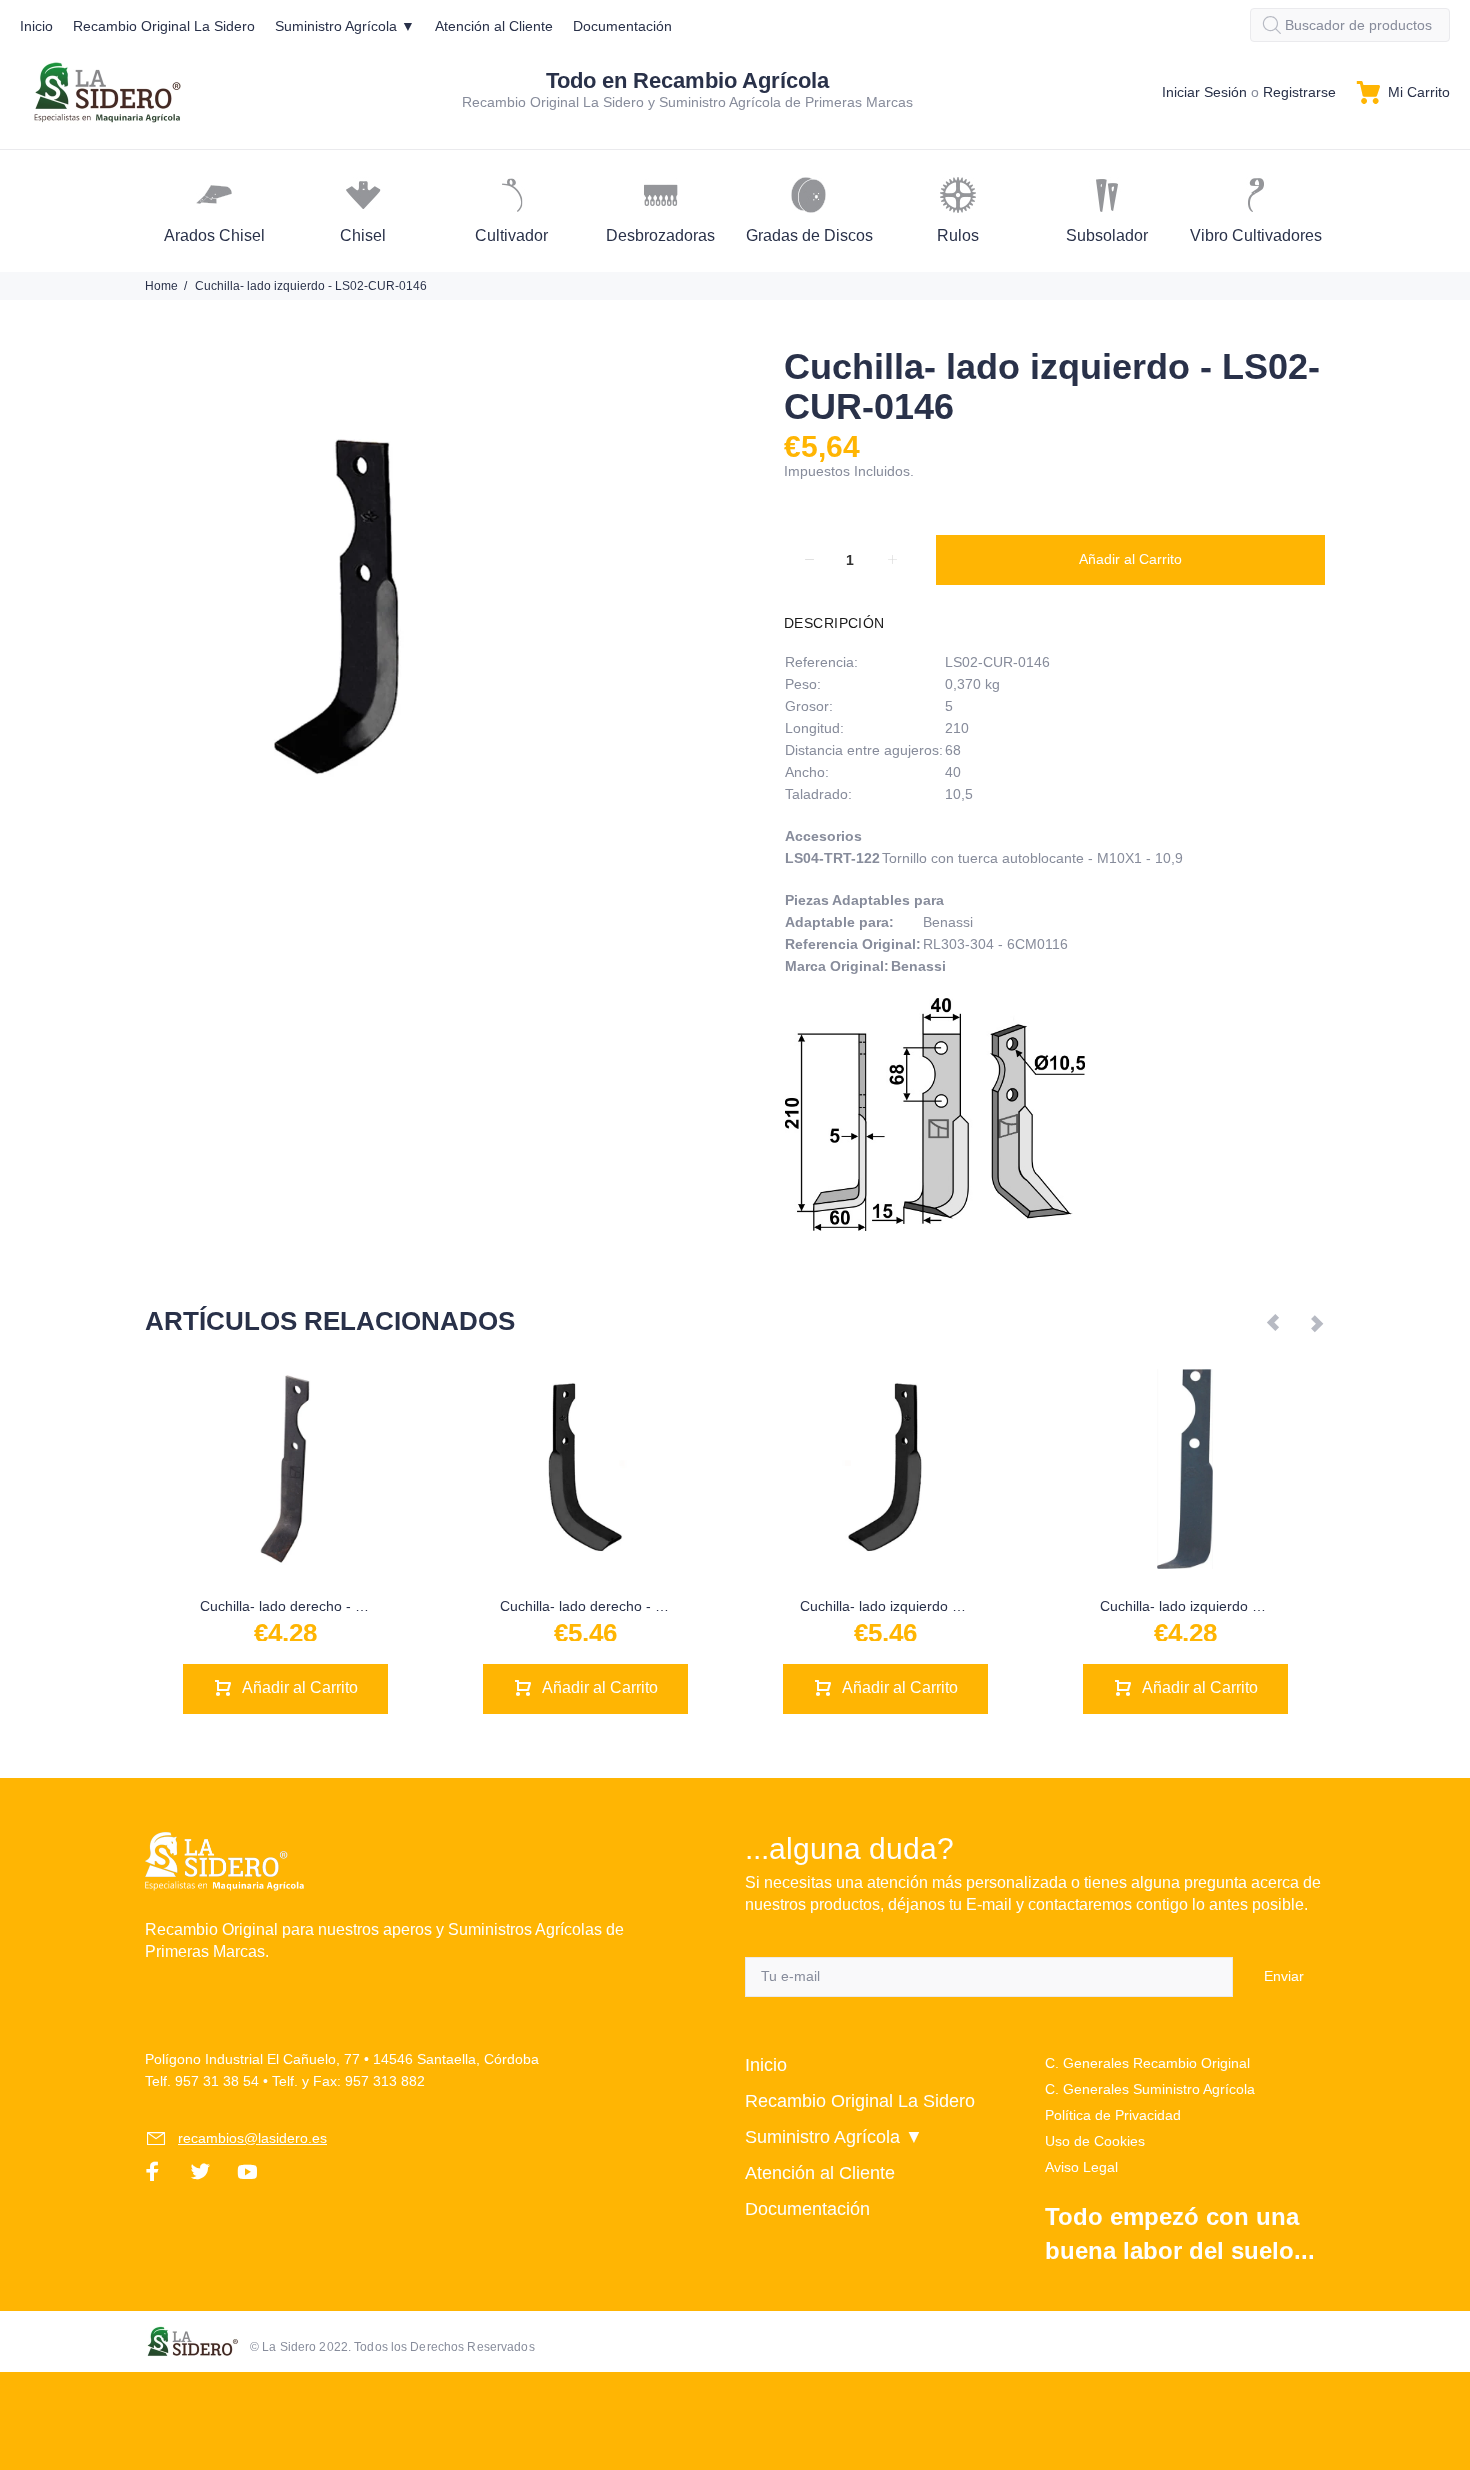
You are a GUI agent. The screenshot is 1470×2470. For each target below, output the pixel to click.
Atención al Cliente (820, 2173)
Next (1316, 1322)
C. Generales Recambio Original (1147, 2063)
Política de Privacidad (1113, 2115)
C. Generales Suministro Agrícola (1150, 2089)
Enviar (1284, 1976)
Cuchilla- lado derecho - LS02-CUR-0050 (330, 1606)
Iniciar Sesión (1204, 92)
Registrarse (1299, 92)
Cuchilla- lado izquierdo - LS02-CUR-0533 (933, 1606)
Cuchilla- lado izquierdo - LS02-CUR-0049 (1233, 1606)
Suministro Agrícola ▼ (834, 2137)
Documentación (807, 2209)
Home (161, 286)
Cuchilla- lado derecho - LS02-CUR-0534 (630, 1606)
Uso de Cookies (1095, 2141)
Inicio (766, 2065)
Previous (1274, 1322)
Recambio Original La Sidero (860, 2101)
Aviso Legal (1081, 2167)
